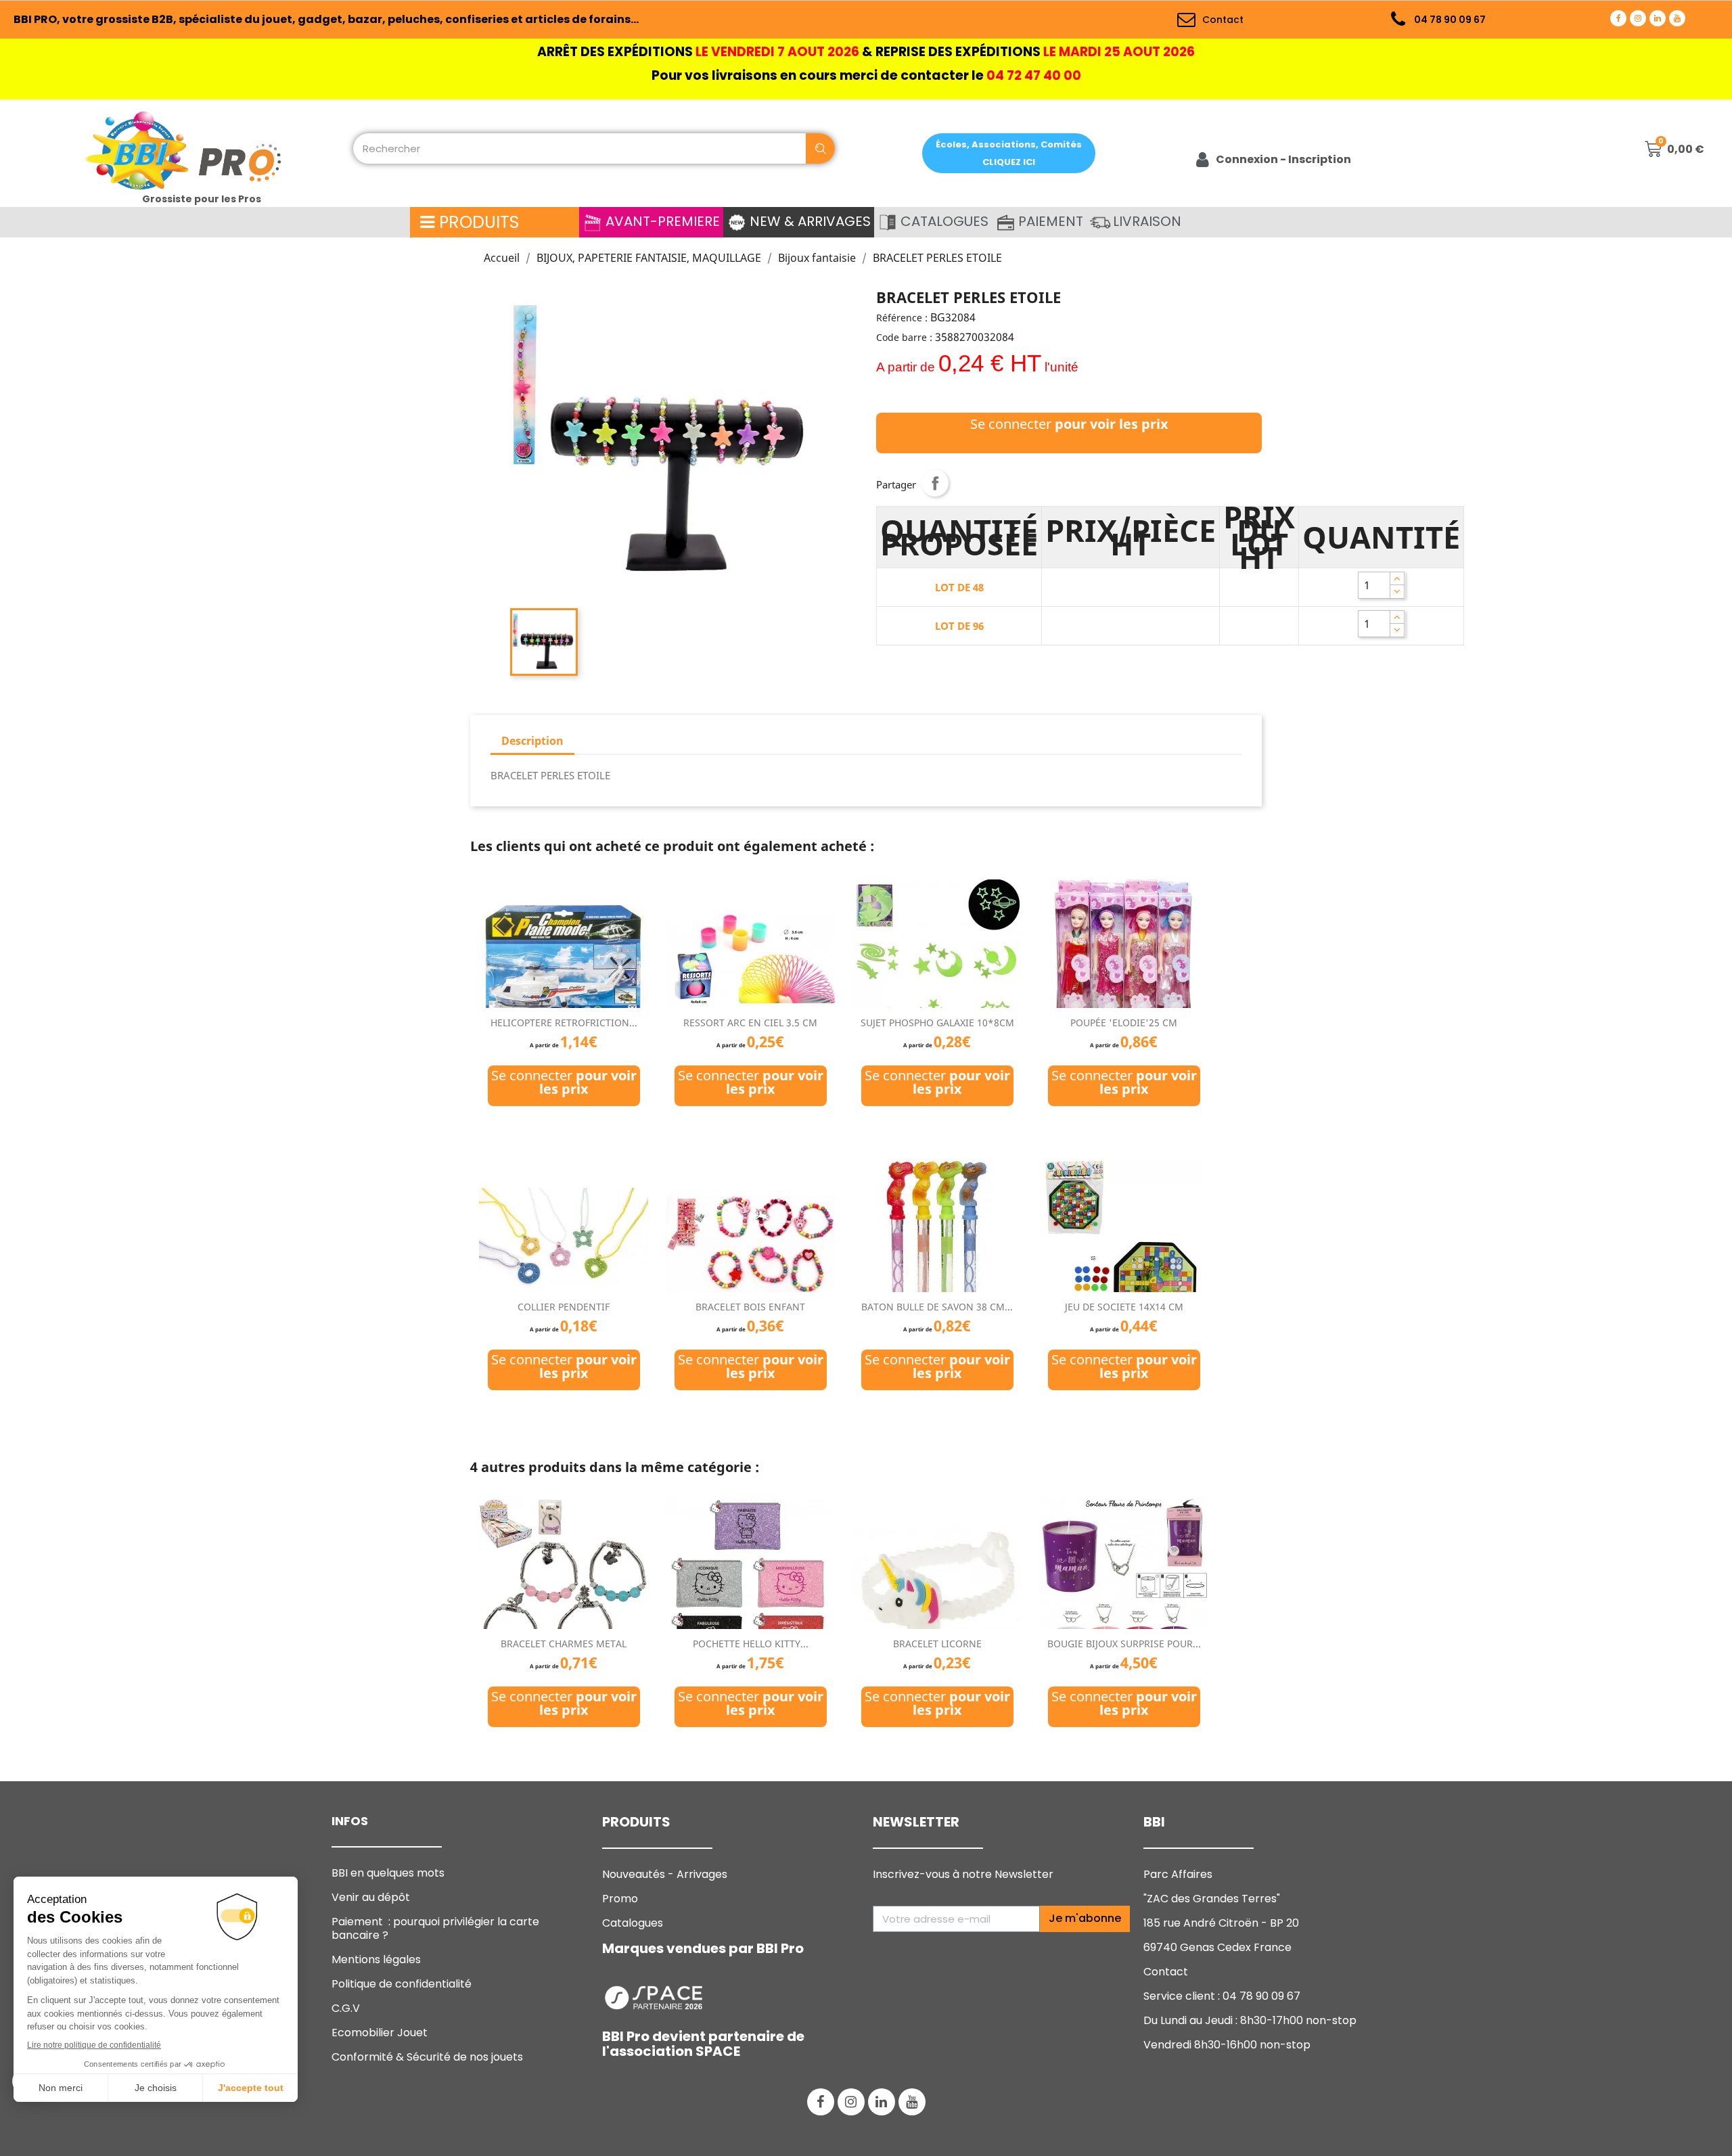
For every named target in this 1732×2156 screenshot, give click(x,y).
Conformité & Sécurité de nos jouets (427, 2057)
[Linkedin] (1658, 18)
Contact (1166, 1972)
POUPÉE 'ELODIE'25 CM (1124, 1023)
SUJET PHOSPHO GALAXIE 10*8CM (937, 1023)
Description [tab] (532, 741)
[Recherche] (820, 148)
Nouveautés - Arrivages (666, 1874)
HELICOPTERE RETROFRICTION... (564, 1023)
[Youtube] (1677, 18)
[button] (1009, 153)
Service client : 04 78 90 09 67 (1222, 1996)
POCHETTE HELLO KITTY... (751, 1644)
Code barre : (904, 337)
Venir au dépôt (371, 1897)
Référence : (902, 318)
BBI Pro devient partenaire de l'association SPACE (703, 2044)
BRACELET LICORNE (937, 1644)
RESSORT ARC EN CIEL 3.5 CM (750, 1023)
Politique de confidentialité (402, 1984)
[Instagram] (1638, 18)
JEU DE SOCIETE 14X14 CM (1124, 1307)
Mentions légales (376, 1959)
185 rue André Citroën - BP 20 (1221, 1923)
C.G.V (346, 2008)
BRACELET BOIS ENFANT (750, 1307)
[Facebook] (1618, 18)
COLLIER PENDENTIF (564, 1307)
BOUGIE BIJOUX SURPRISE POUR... (1124, 1644)
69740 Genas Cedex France (1217, 1947)
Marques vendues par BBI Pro (703, 1948)
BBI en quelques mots (388, 1873)
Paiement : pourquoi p (435, 1928)
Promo (620, 1899)
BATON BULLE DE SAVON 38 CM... (937, 1307)
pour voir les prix (1112, 424)
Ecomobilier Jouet (380, 2033)
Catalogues (633, 1923)
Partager (935, 483)
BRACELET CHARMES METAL (564, 1644)
